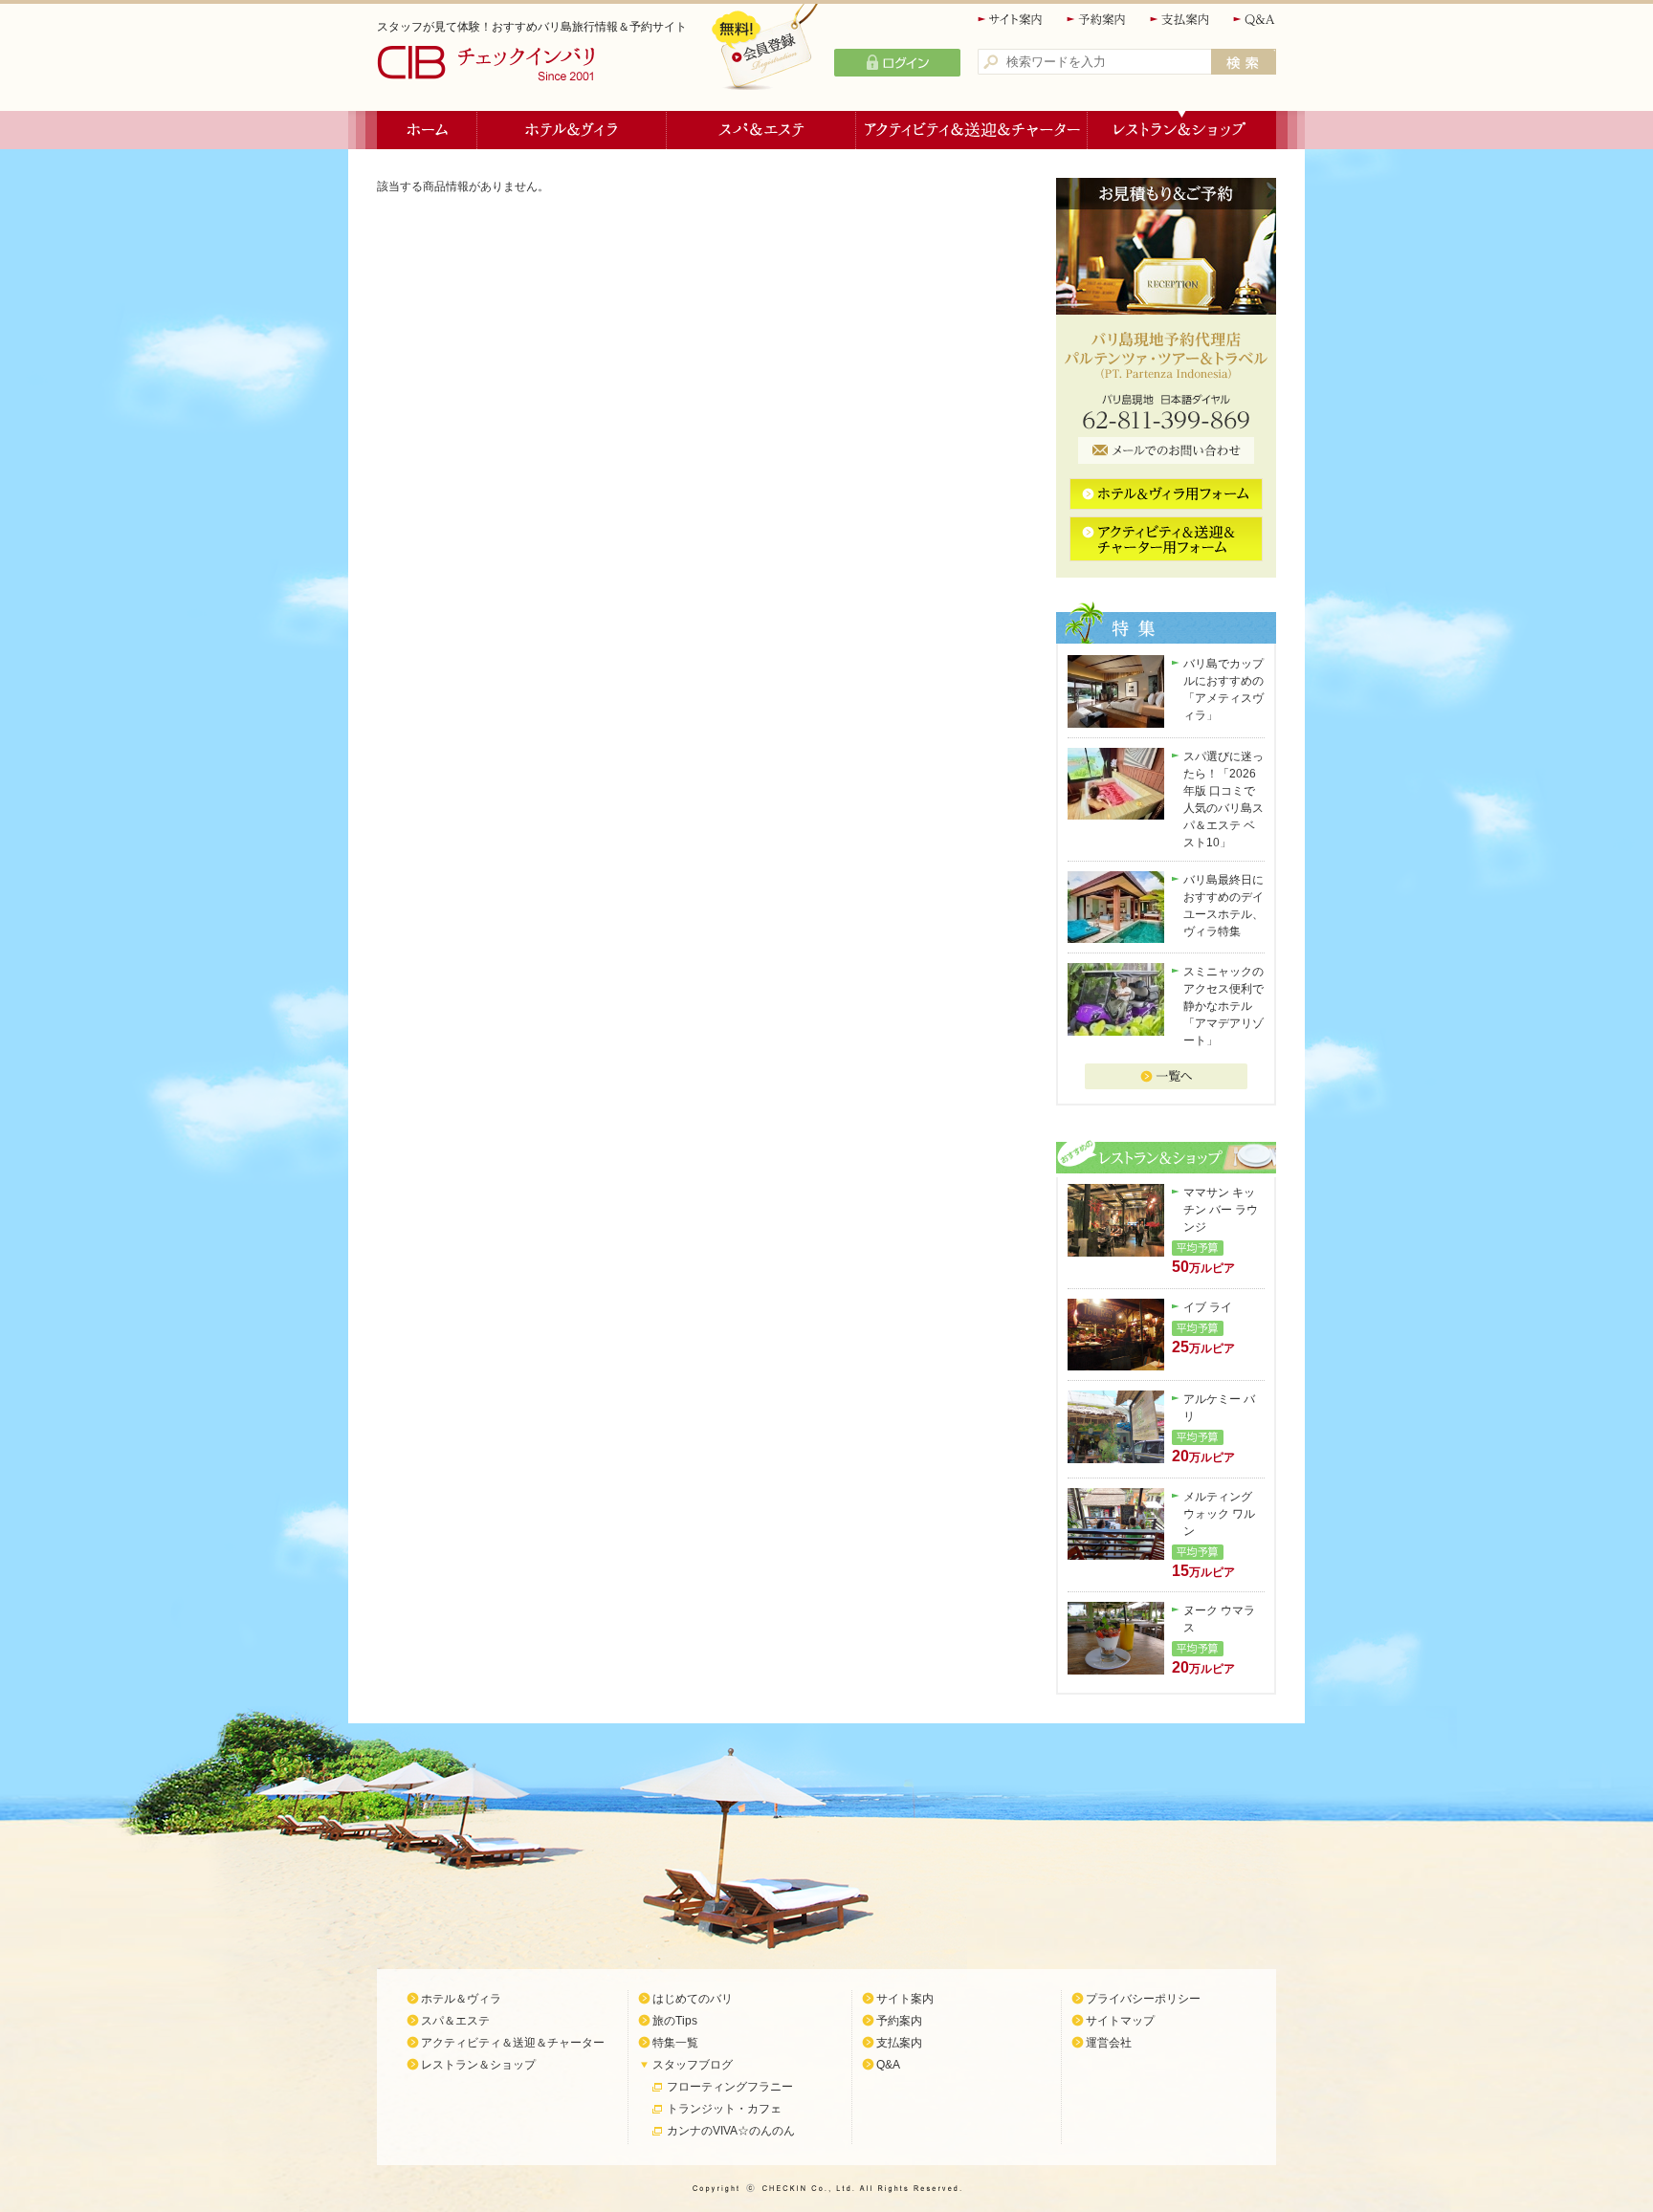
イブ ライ (1208, 1307)
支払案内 (1180, 20)
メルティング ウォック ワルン (1219, 1514)
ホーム (427, 130)
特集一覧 (675, 2043)
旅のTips (675, 2021)
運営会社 (1109, 2043)
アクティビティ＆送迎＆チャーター (972, 130)
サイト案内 (1011, 20)
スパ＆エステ (761, 130)
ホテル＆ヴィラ (572, 130)
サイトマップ (1120, 2021)
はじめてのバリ (693, 1999)
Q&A (1255, 20)
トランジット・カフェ (724, 2109)
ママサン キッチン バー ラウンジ (1221, 1210)
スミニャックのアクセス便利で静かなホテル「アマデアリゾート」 (1223, 1006)
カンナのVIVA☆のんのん (731, 2131)
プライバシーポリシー (1143, 1999)
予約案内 (1097, 20)
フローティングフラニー (730, 2087)
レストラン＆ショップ (1182, 130)
